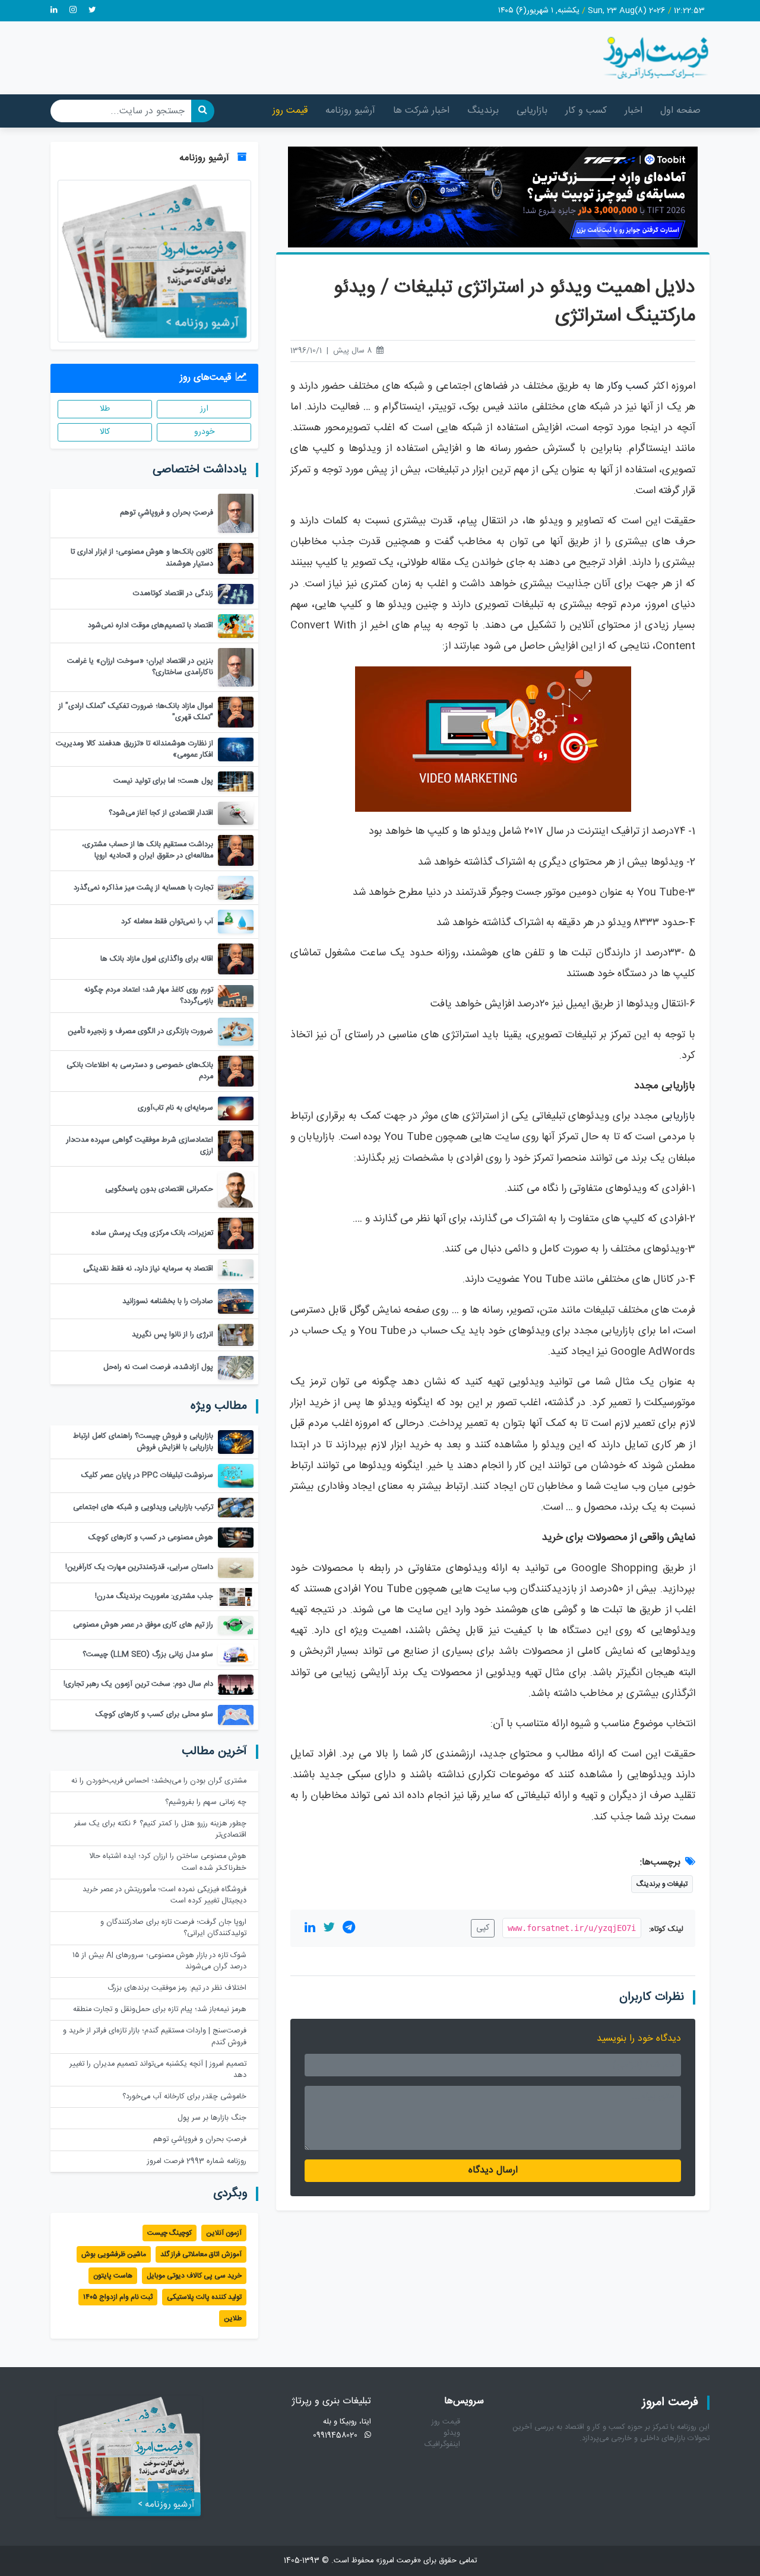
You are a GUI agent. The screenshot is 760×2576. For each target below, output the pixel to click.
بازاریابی (532, 111)
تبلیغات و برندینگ (662, 1884)
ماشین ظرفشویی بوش (114, 2254)
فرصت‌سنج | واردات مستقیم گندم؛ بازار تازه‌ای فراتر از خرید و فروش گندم (155, 2037)
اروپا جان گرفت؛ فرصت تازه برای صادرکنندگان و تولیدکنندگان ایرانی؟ (173, 1928)
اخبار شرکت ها (421, 111)
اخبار (634, 111)
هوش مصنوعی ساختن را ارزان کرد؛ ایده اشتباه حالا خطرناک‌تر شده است (168, 1862)
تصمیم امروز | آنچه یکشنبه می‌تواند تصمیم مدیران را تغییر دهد (158, 2070)
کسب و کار (586, 111)
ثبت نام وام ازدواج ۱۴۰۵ (118, 2297)
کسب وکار (628, 387)
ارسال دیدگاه (493, 2170)
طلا (105, 409)
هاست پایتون (113, 2276)
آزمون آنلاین (224, 2233)
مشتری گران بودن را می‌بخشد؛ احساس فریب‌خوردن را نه (159, 1781)
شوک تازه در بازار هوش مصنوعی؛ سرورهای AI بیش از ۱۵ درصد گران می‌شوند (159, 1961)
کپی (483, 1928)
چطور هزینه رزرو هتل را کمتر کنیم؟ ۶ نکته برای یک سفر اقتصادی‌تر (160, 1829)
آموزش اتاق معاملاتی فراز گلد (201, 2254)
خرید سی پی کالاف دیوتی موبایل (194, 2276)
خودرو (204, 432)
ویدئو (452, 2433)
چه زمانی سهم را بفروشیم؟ (206, 1802)
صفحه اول (680, 111)
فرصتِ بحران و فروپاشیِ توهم (200, 2140)
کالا (105, 432)
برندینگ (483, 111)
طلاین (233, 2318)
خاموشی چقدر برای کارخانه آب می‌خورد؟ (184, 2097)
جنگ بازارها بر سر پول (212, 2118)
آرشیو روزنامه (350, 111)
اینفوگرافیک (442, 2445)
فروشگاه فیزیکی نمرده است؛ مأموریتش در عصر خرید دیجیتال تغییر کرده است (164, 1895)
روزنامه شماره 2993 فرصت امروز (197, 2162)
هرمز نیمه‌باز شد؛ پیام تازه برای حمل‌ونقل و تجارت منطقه (160, 2010)
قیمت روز (290, 111)
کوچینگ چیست (170, 2233)
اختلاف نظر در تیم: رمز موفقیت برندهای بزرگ (177, 1988)
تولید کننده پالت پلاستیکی (204, 2297)
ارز (204, 409)
